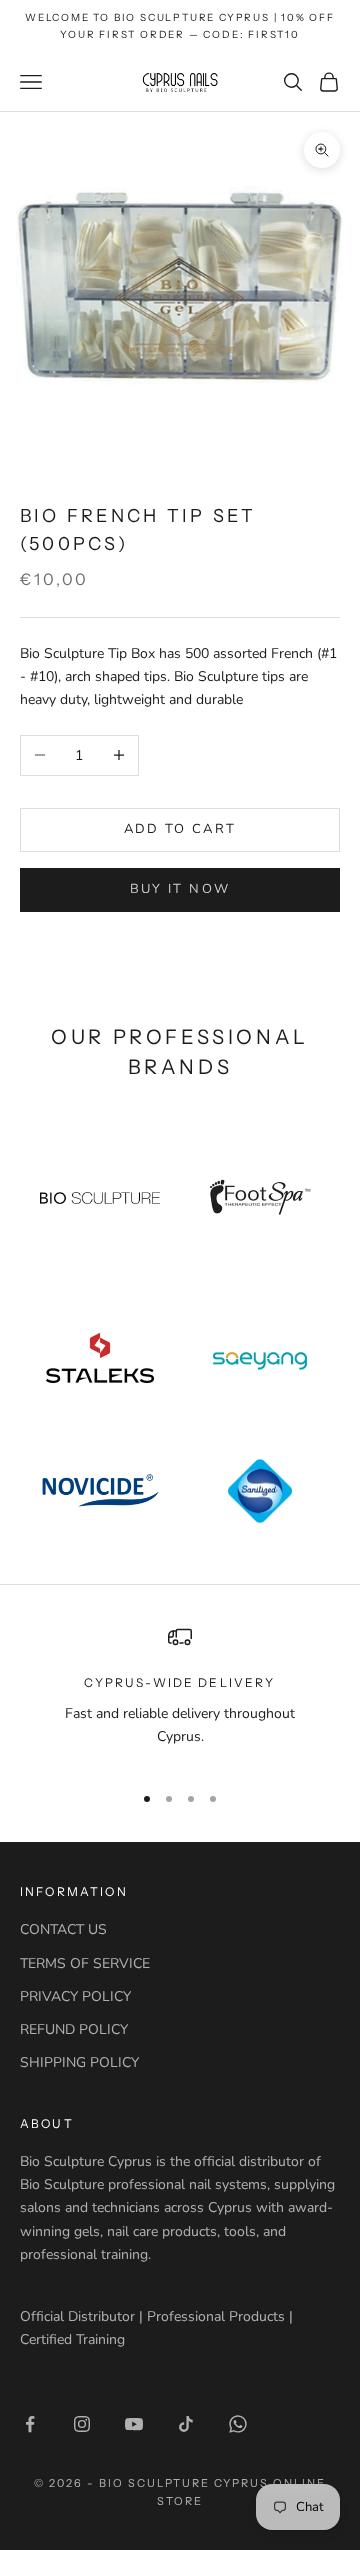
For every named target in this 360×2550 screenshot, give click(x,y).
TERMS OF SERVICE (85, 1963)
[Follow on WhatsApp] (238, 2424)
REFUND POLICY (74, 2029)
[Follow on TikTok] (186, 2424)
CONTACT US (63, 1929)
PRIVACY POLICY (75, 1996)
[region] (180, 1694)
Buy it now (180, 889)
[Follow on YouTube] (134, 2424)
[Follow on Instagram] (82, 2424)
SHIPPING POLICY (79, 2062)
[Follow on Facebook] (30, 2424)
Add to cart (180, 829)
